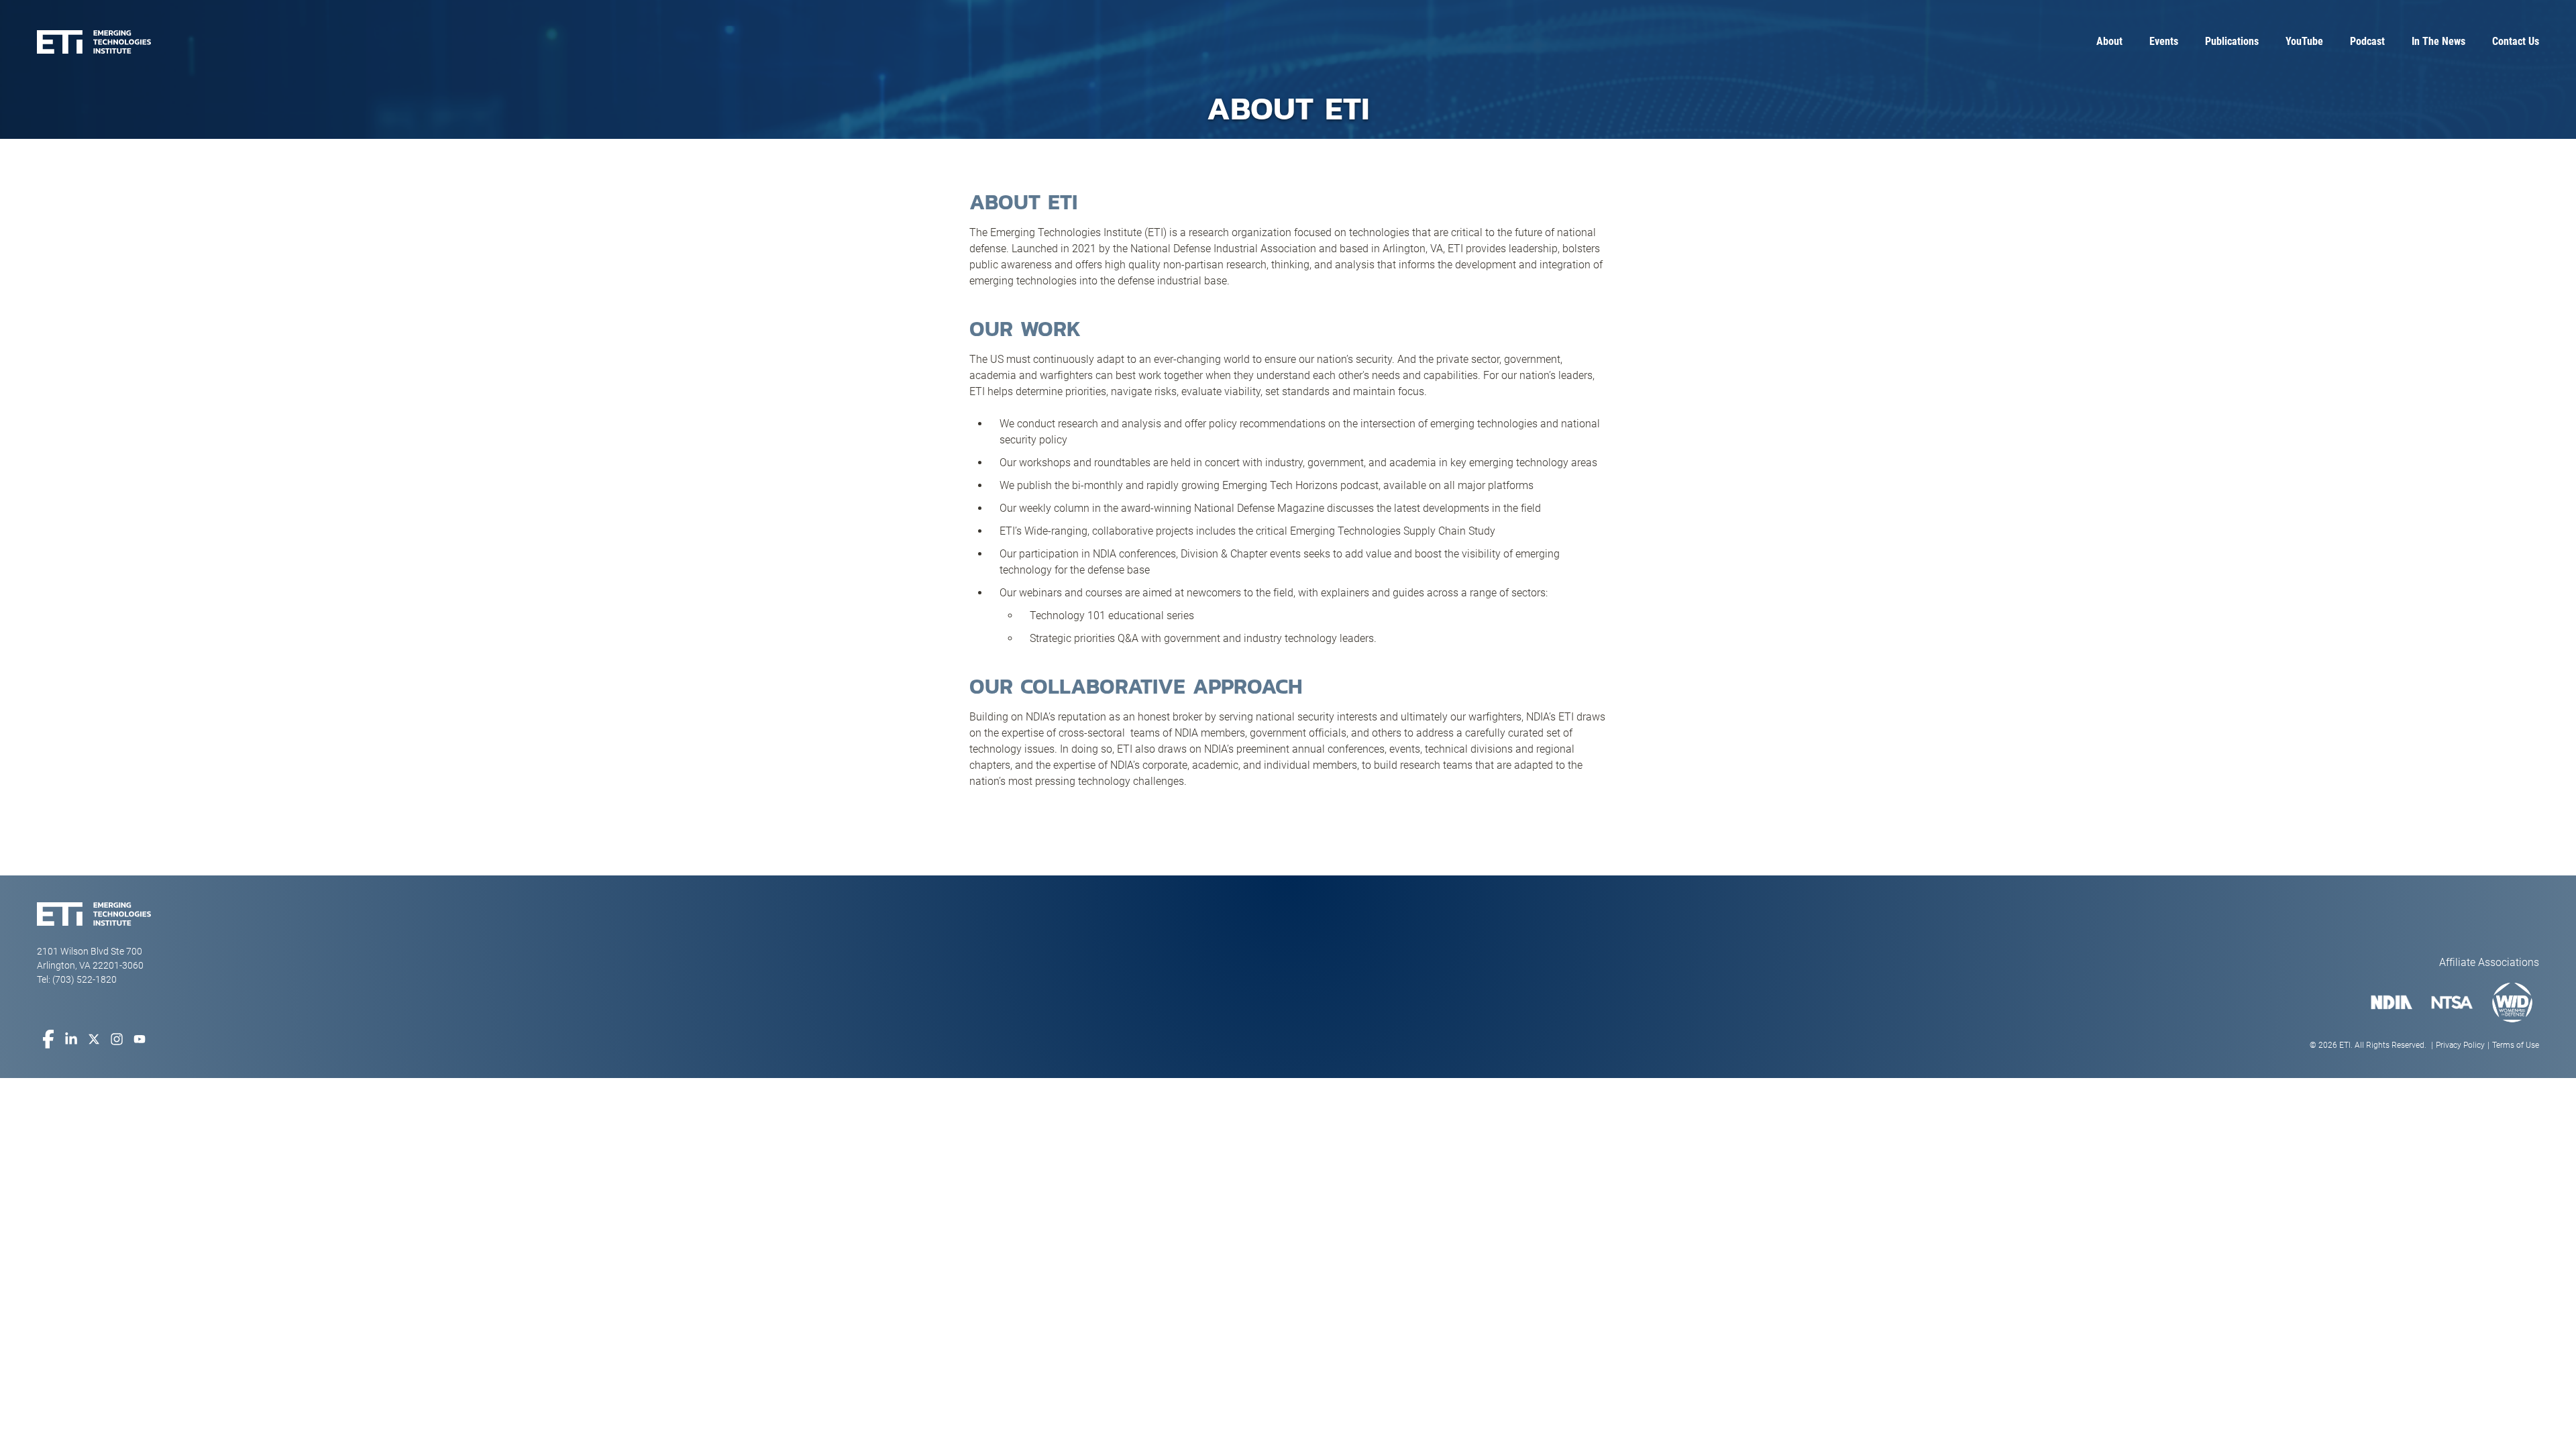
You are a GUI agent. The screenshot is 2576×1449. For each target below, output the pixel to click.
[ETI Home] (94, 42)
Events (2164, 41)
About (2109, 41)
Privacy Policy (2460, 1045)
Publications (2232, 41)
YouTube (2304, 41)
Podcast (2367, 41)
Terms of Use (2516, 1045)
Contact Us (2516, 41)
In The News (2438, 41)
